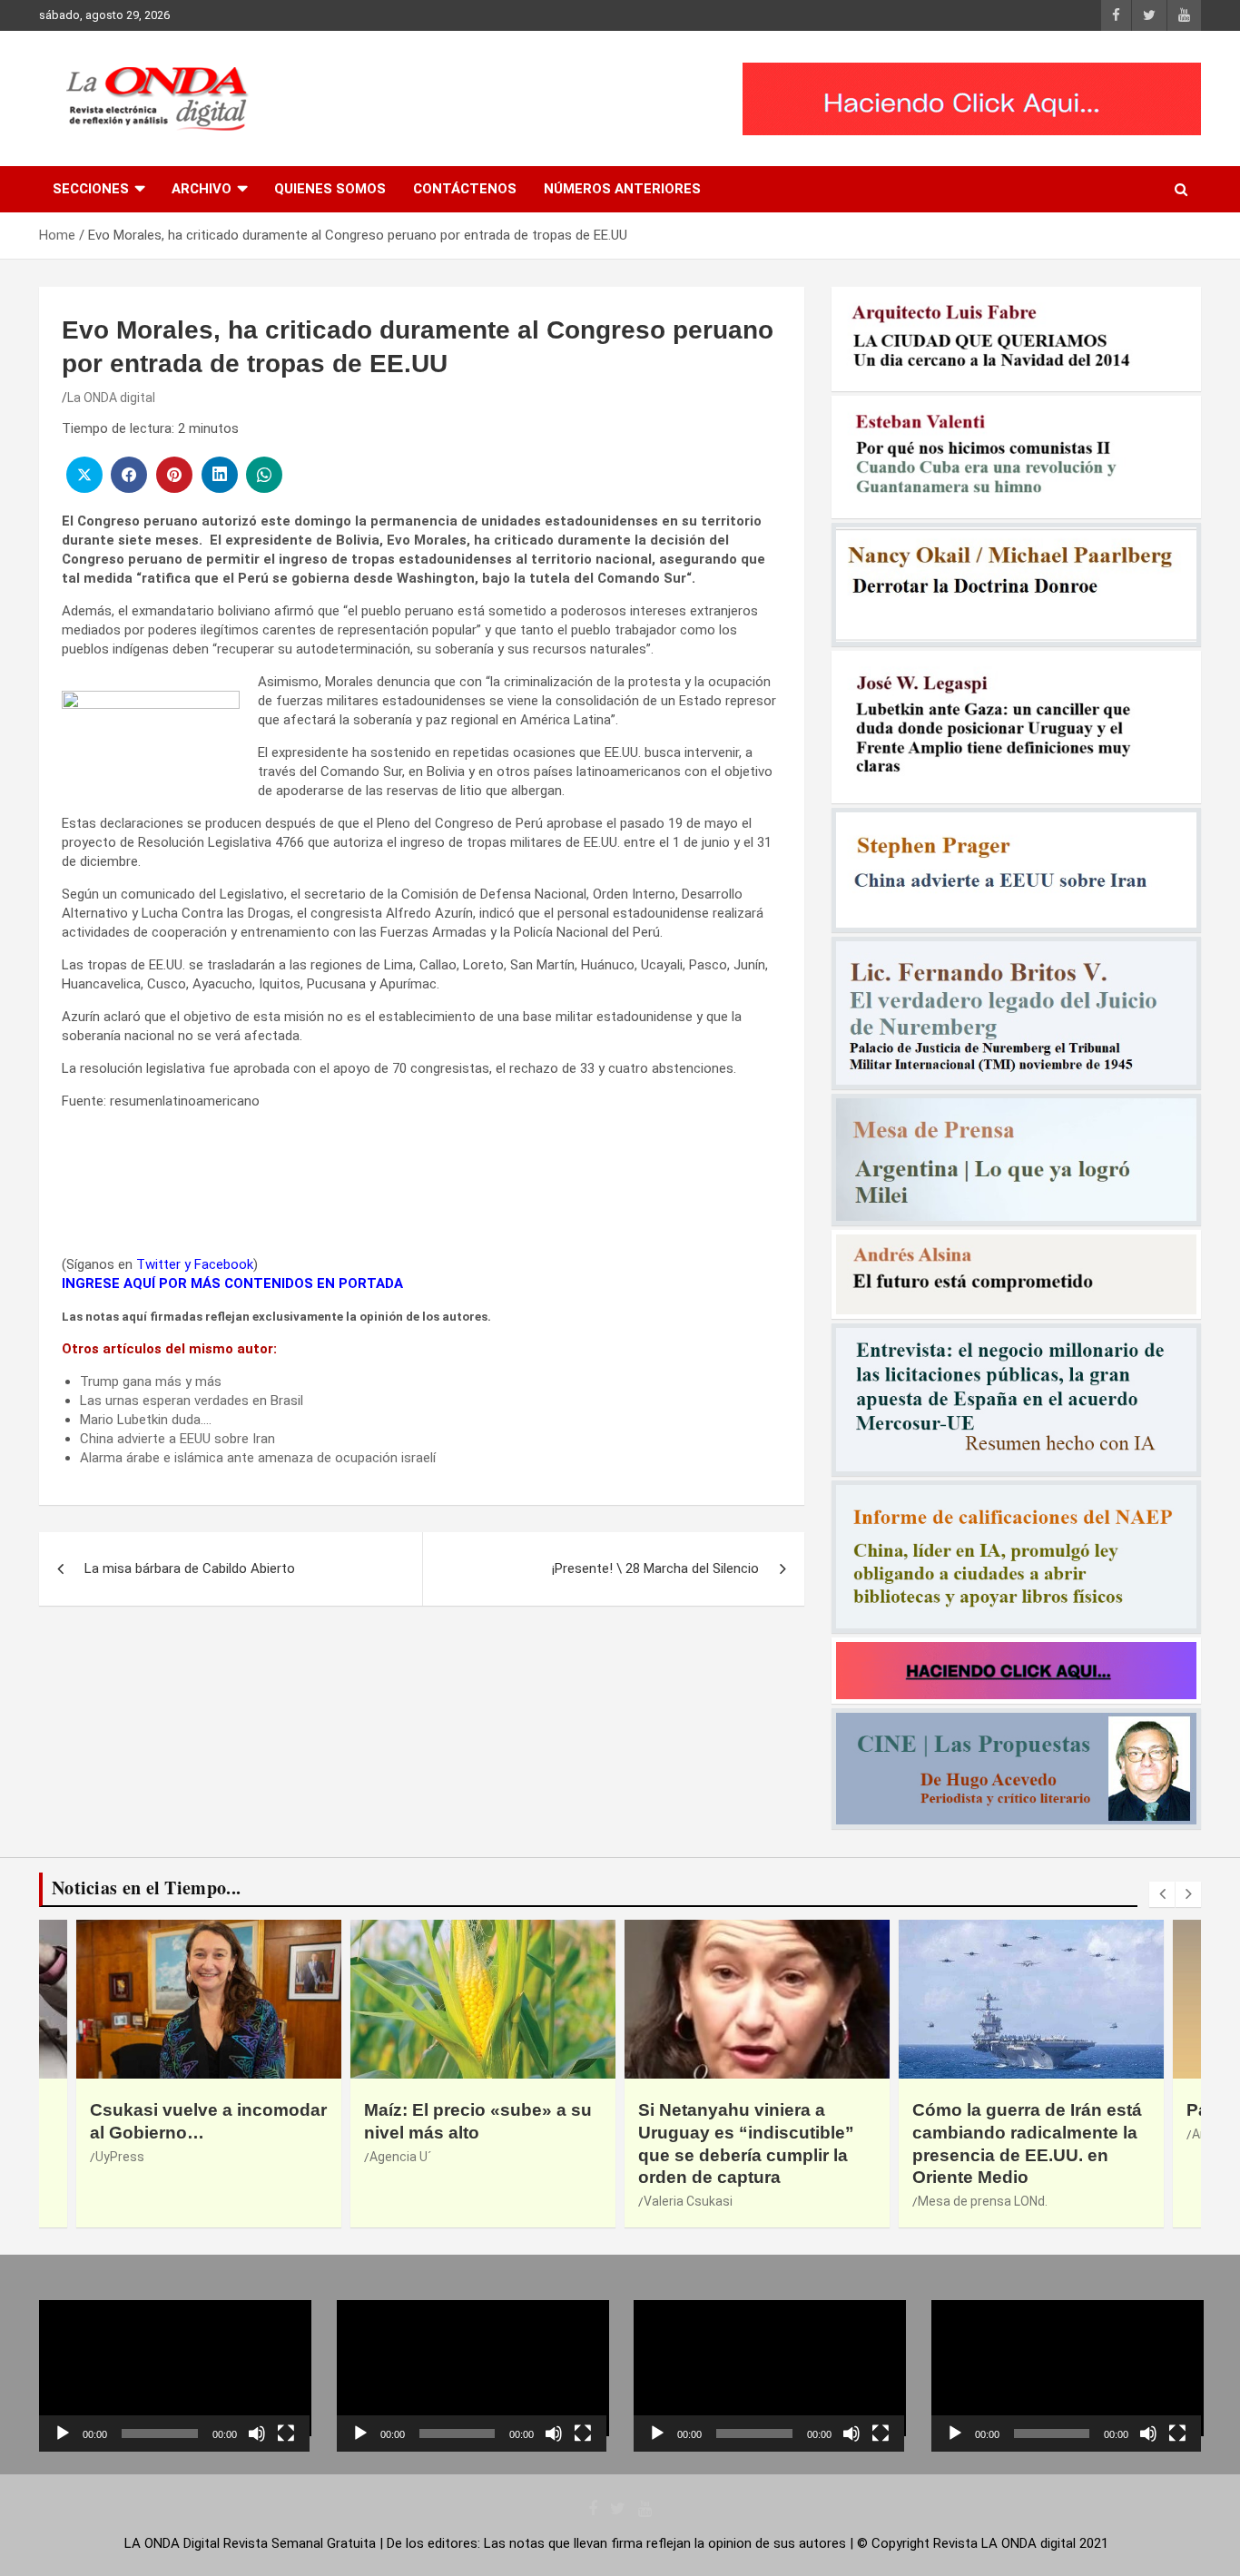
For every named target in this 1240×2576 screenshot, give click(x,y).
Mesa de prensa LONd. (709, 2201)
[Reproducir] (63, 2433)
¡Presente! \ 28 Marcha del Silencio (655, 1568)
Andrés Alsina (958, 2134)
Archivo (202, 189)
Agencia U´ (126, 2157)
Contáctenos (465, 189)
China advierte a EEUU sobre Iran (177, 1439)
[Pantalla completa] (286, 2433)
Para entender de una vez (1019, 2110)
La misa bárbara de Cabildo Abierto (190, 1568)
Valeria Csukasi (414, 2201)
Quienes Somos (330, 189)
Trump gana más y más (151, 1381)
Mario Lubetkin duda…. (146, 1420)
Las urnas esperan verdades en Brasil (192, 1401)
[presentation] (1162, 1894)
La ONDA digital (111, 398)
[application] (174, 2376)
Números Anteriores (622, 189)
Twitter (158, 1264)
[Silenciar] (257, 2433)
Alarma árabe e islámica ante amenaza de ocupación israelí (258, 1458)
